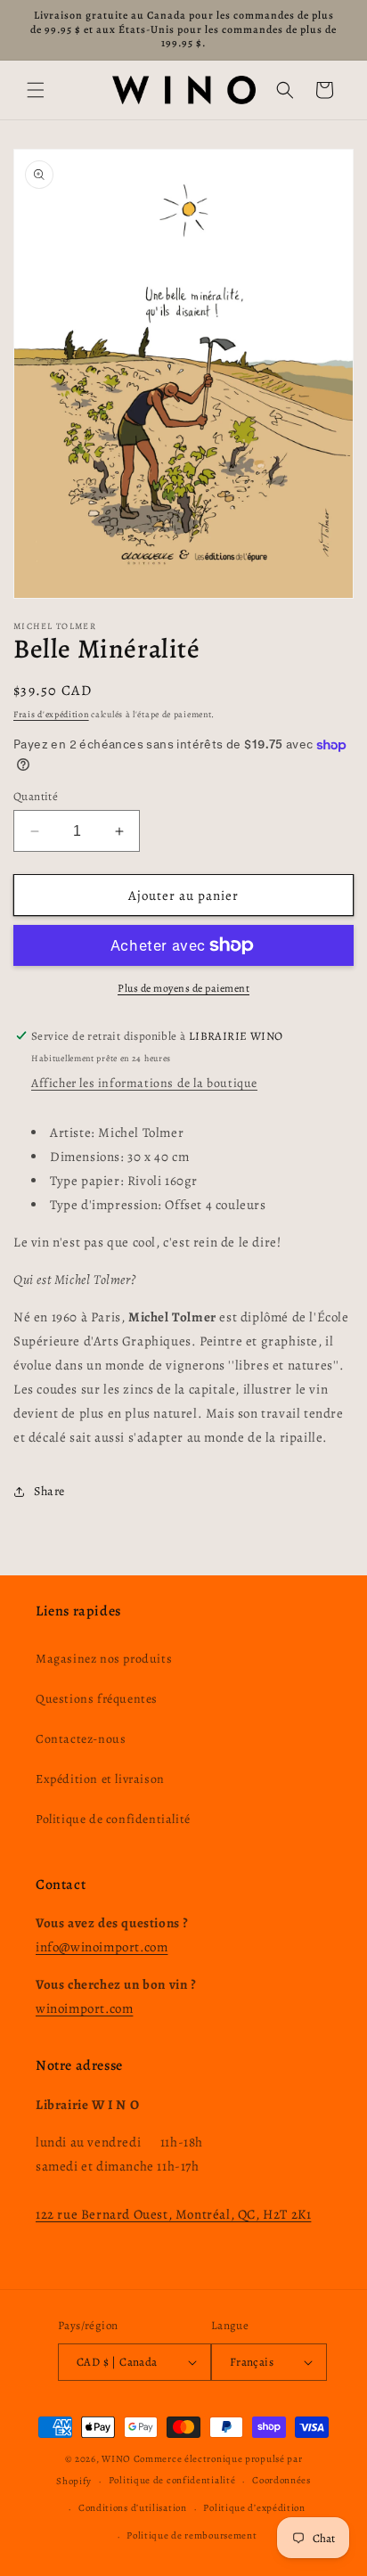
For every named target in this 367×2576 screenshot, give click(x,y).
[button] (36, 90)
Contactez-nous (81, 1739)
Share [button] (49, 1491)
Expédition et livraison (100, 1779)
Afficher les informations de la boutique (144, 1083)
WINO (118, 2459)
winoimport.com (84, 2008)
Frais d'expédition (51, 714)
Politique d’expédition (254, 2508)
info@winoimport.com (102, 1947)
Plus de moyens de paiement (183, 988)
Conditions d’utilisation (133, 2508)
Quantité (36, 796)
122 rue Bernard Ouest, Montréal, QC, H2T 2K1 (173, 2214)
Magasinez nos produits (104, 1659)
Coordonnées (281, 2480)
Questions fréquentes (97, 1699)
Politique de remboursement (192, 2535)
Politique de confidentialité (113, 1819)
